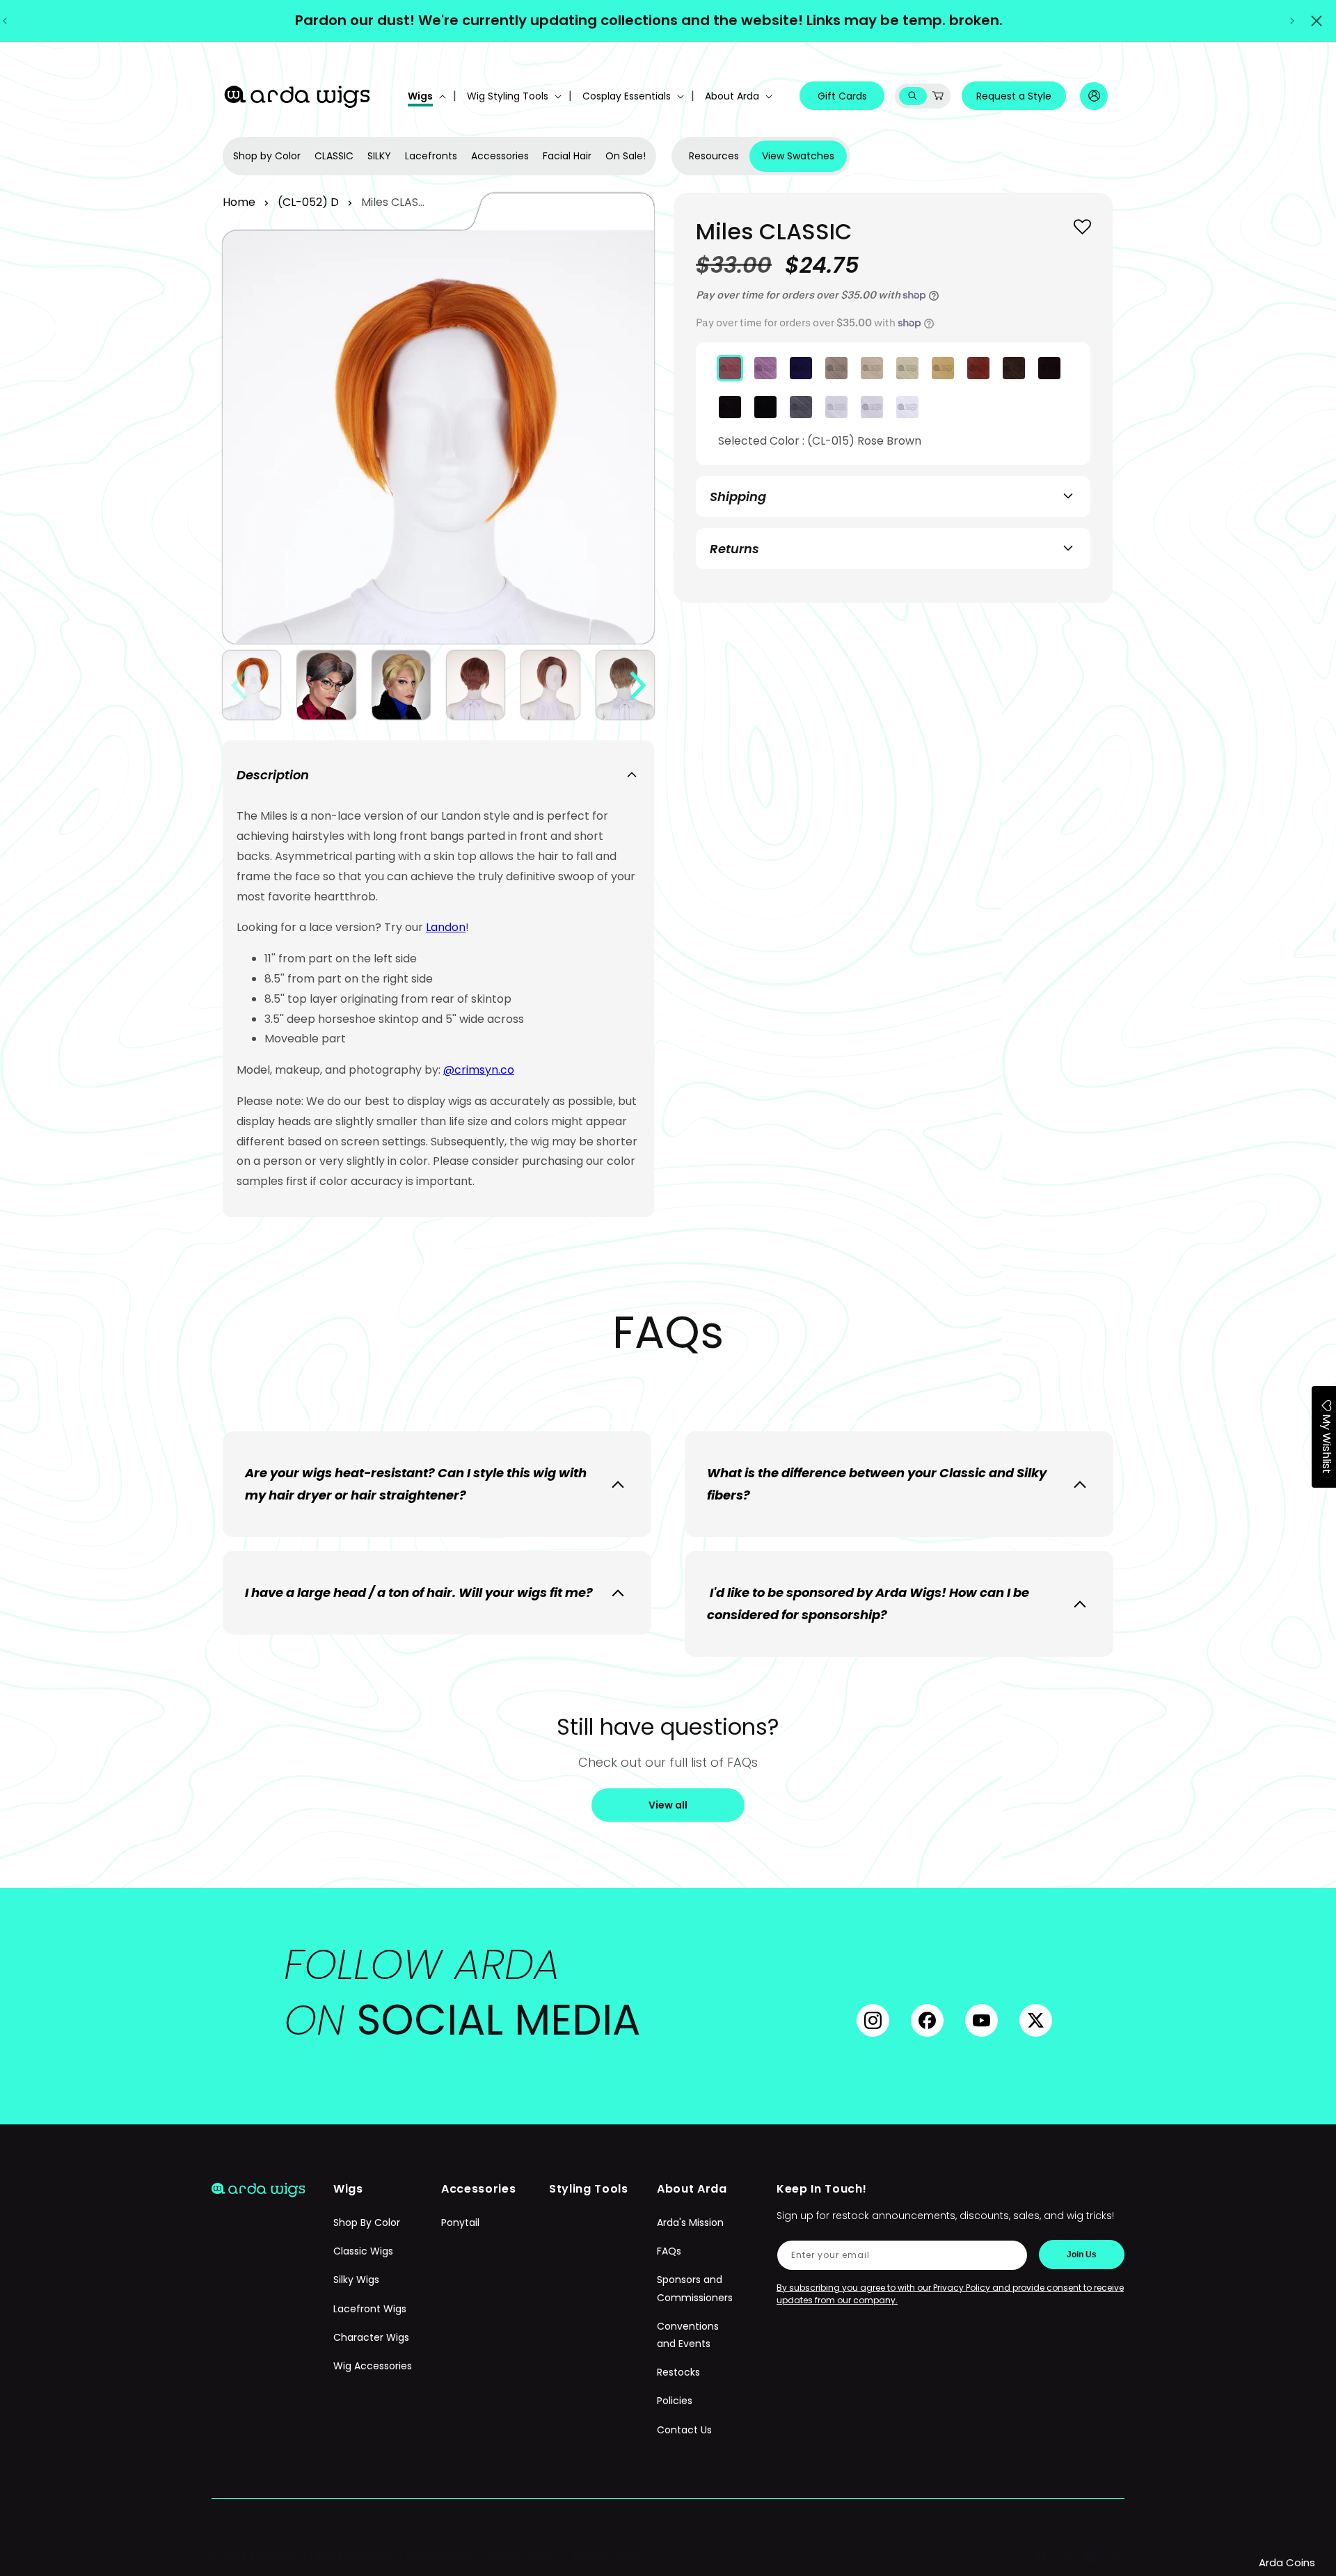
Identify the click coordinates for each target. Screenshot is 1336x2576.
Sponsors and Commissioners (695, 2289)
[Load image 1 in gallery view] (252, 685)
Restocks (678, 2372)
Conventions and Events (688, 2335)
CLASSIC (334, 156)
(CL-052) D (308, 202)
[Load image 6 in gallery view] (625, 685)
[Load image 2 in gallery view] (326, 685)
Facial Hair (567, 156)
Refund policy (439, 2557)
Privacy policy (522, 2557)
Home (239, 202)
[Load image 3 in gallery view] (401, 685)
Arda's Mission (690, 2223)
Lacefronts (431, 156)
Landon (446, 927)
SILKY (379, 156)
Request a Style (1014, 96)
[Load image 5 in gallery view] (550, 685)
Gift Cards (842, 96)
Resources (714, 156)
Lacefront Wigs (370, 2309)
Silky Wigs (356, 2280)
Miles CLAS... (393, 202)
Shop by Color (267, 156)
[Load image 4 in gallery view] (476, 685)
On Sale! (626, 156)
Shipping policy (608, 2557)
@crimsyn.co (479, 1070)
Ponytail (460, 2223)
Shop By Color (367, 2223)
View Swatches (798, 156)
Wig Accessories (373, 2366)
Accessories (500, 156)
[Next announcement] (1292, 21)
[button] (426, 96)
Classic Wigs (363, 2252)
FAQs (669, 2252)
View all (668, 1805)
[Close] (1317, 21)
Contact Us (684, 2430)
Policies (675, 2401)
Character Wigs (371, 2337)
